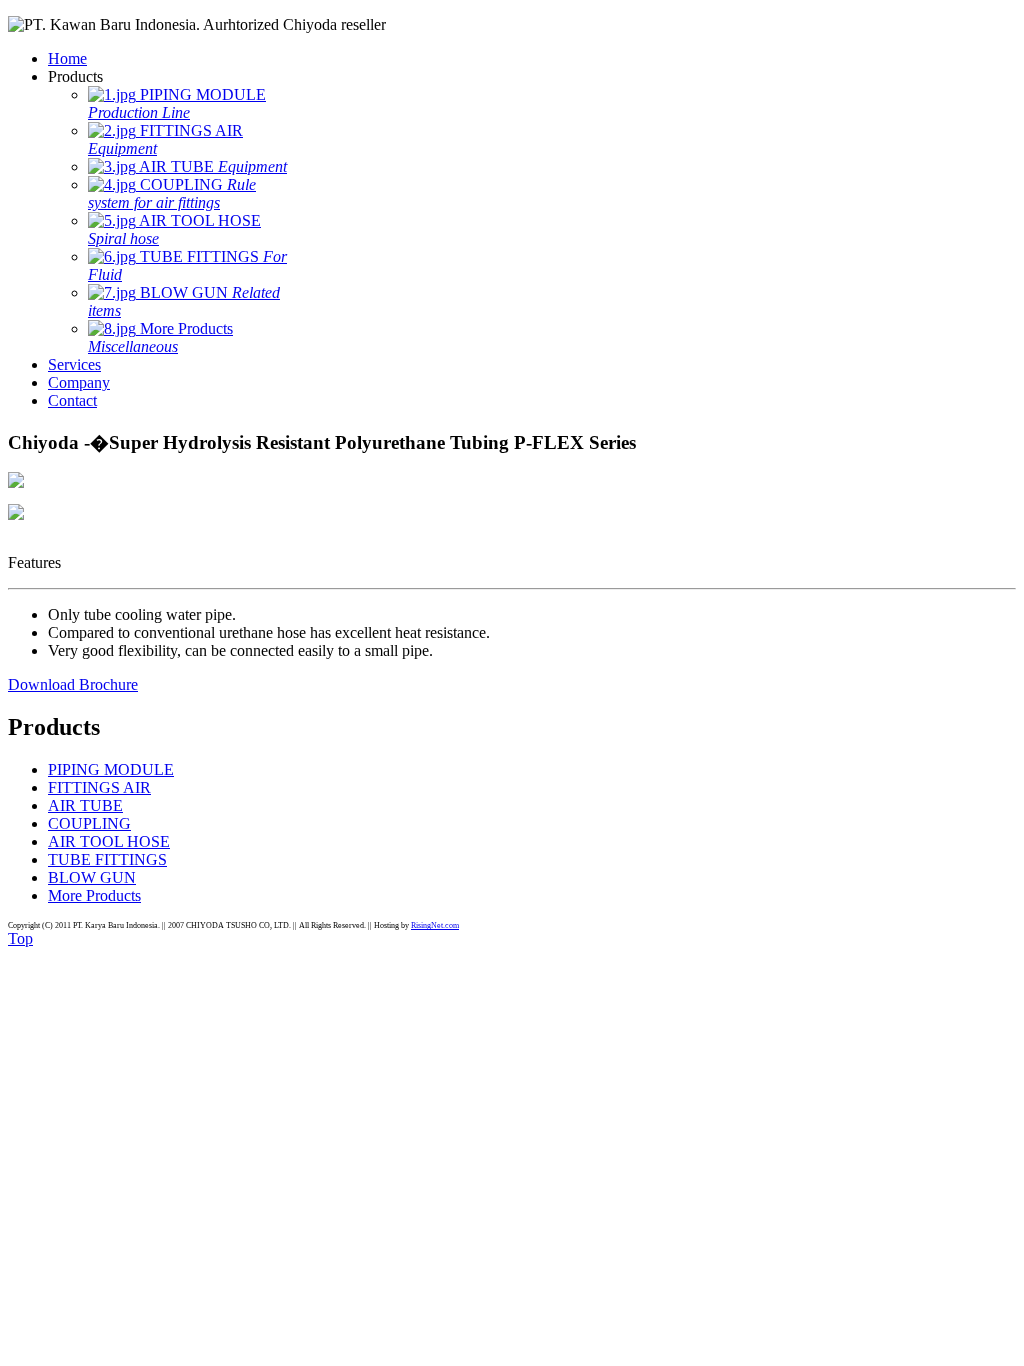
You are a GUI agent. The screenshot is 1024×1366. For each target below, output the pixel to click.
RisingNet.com (435, 925)
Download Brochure (73, 684)
